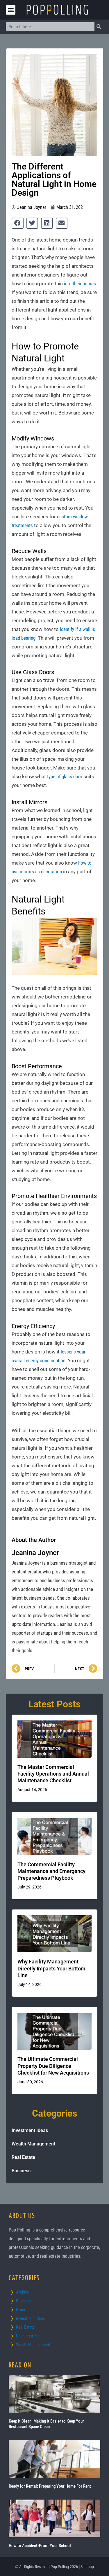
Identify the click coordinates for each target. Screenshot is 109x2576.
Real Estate (23, 2157)
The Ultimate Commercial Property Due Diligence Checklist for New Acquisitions (53, 2066)
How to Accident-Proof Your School (40, 2546)
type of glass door (65, 777)
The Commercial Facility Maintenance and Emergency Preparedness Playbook (51, 1871)
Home (21, 2310)
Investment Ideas (30, 2130)
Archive (22, 2292)
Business (21, 2171)
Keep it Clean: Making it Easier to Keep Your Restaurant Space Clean (46, 2424)
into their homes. (81, 284)
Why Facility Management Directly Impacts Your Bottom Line (51, 1968)
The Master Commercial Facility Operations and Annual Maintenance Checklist (53, 1774)
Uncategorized (28, 2336)
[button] (11, 10)
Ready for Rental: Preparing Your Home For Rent (50, 2486)
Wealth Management (33, 2144)
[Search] (99, 27)
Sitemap (87, 2567)
